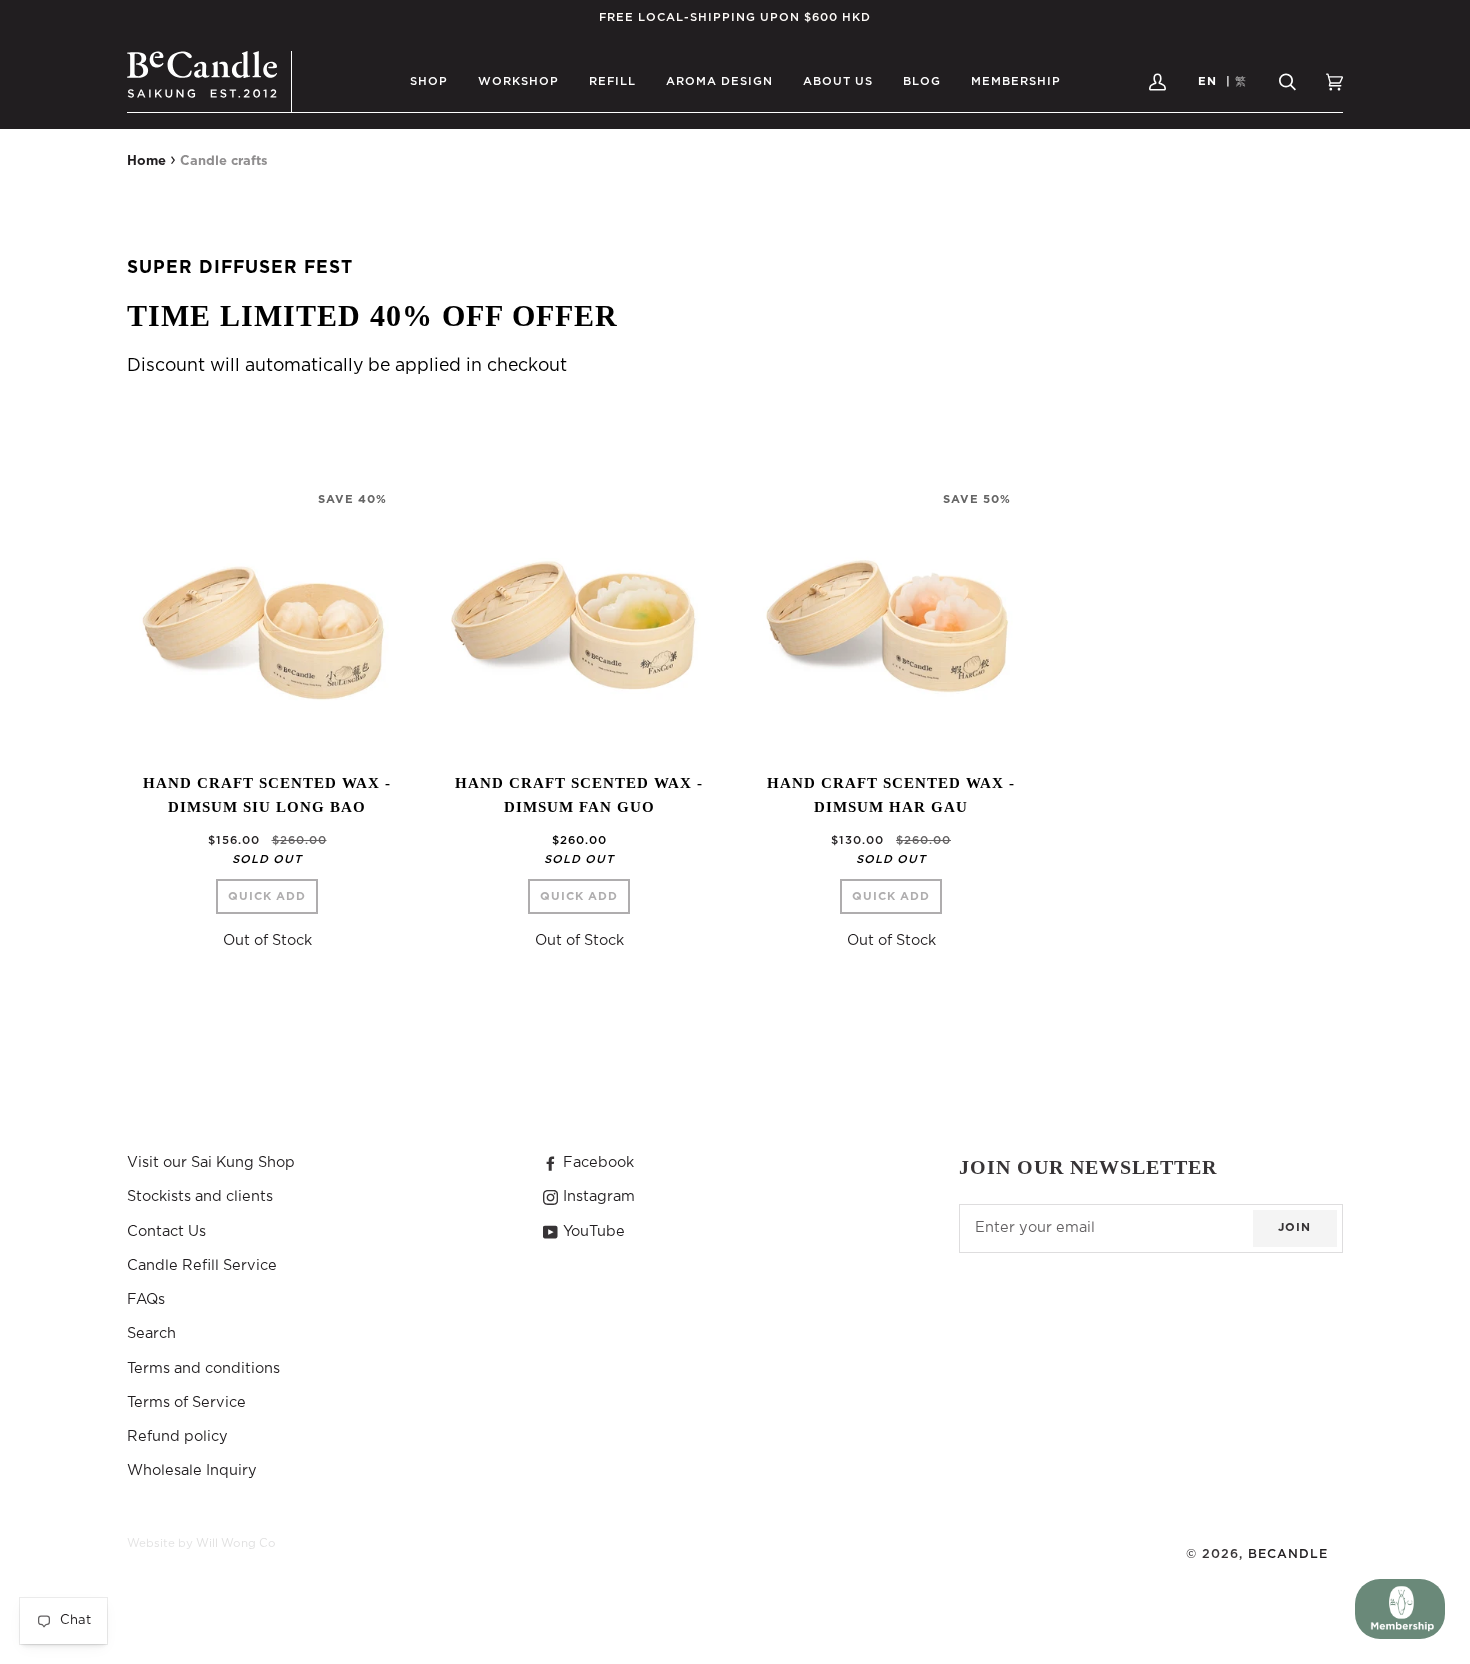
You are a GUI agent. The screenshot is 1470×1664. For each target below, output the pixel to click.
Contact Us (166, 1231)
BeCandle (1288, 1554)
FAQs (146, 1299)
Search (151, 1333)
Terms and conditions (203, 1368)
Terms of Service (186, 1402)
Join (1294, 1227)
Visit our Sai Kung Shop (211, 1162)
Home (146, 161)
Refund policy (177, 1436)
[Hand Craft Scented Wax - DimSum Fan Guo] (579, 616)
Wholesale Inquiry (192, 1470)
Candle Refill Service (202, 1265)
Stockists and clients (200, 1196)
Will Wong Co (236, 1543)
